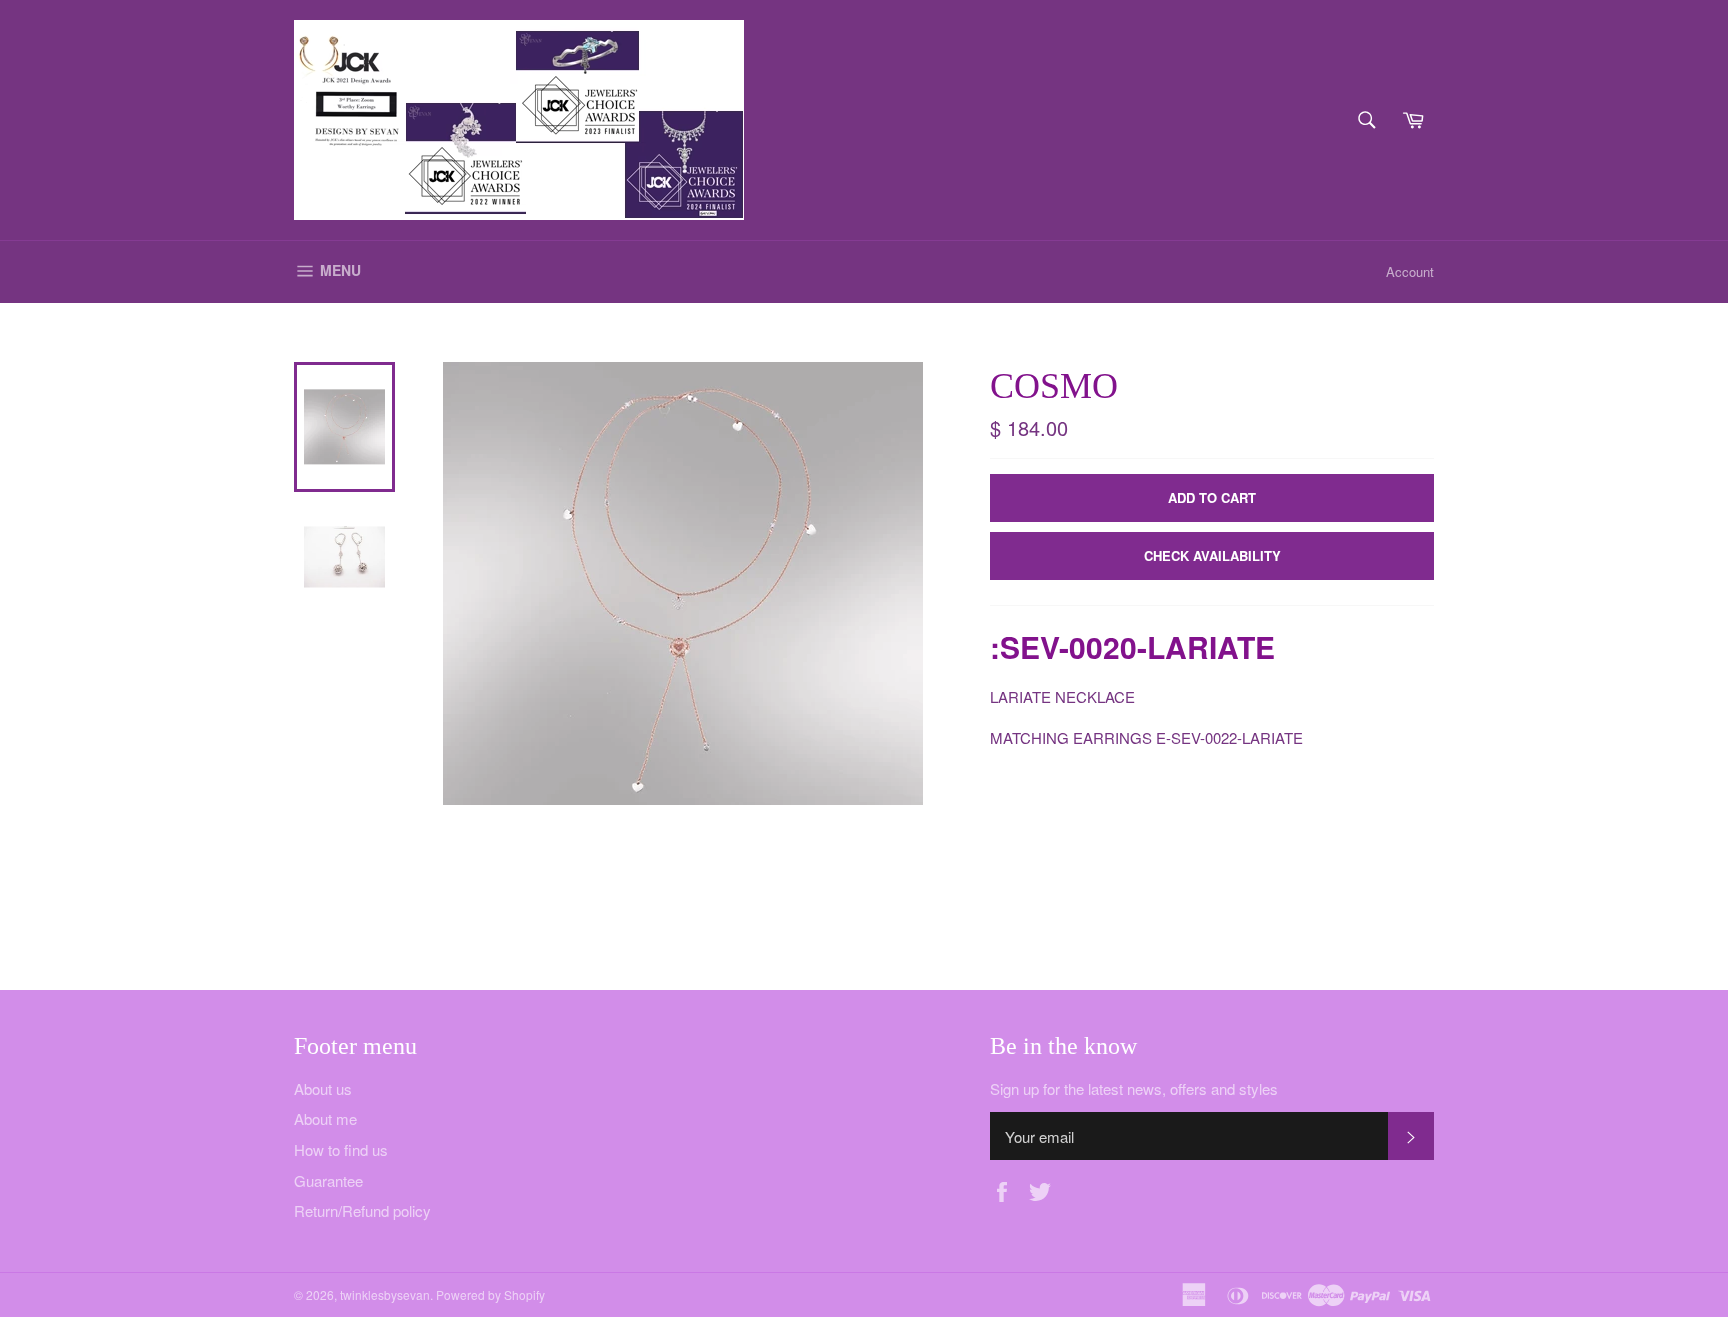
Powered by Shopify (490, 1294)
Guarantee (328, 1180)
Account (1410, 271)
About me (325, 1118)
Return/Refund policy (362, 1210)
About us (323, 1088)
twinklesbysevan (385, 1294)
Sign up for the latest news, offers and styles (1134, 1089)
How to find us (341, 1149)
